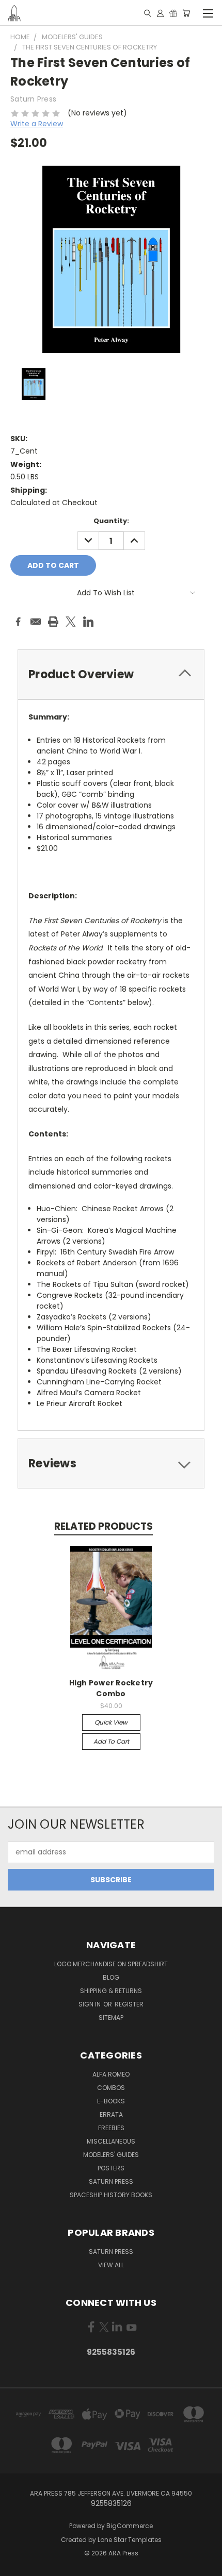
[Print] (53, 622)
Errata (111, 2114)
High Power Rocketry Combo (111, 1688)
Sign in (90, 2004)
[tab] (111, 1463)
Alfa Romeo (111, 2074)
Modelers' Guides (111, 2155)
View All (111, 2265)
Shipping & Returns (111, 1991)
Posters (111, 2168)
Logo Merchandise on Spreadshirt (111, 1964)
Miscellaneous (111, 2141)
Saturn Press (111, 2181)
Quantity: (111, 521)
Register (129, 2004)
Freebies (111, 2128)
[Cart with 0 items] (186, 13)
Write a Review (37, 124)
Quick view (111, 1722)
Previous (16, 2566)
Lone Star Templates (130, 2540)
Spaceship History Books (111, 2195)
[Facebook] (18, 622)
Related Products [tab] (104, 1526)
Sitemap (111, 2018)
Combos (111, 2088)
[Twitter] (71, 622)
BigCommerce (130, 2526)
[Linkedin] (88, 622)
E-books (111, 2101)
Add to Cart (111, 1741)
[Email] (36, 622)
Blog (111, 1977)
